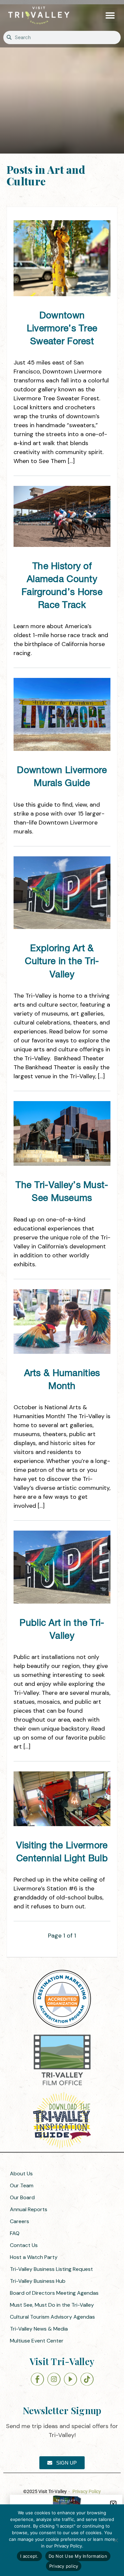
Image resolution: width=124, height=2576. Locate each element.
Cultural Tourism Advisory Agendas (52, 2317)
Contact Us (24, 2245)
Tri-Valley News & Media (39, 2329)
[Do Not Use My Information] (116, 2540)
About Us (21, 2174)
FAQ (15, 2233)
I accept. (29, 2556)
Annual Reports (29, 2209)
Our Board (22, 2197)
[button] (110, 15)
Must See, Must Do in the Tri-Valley (52, 2305)
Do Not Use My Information (78, 2556)
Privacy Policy (87, 2491)
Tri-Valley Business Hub (38, 2281)
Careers (20, 2221)
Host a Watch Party (34, 2257)
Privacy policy (64, 2566)
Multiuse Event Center (37, 2341)
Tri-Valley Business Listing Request (51, 2269)
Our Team (22, 2185)
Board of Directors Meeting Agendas (54, 2293)
